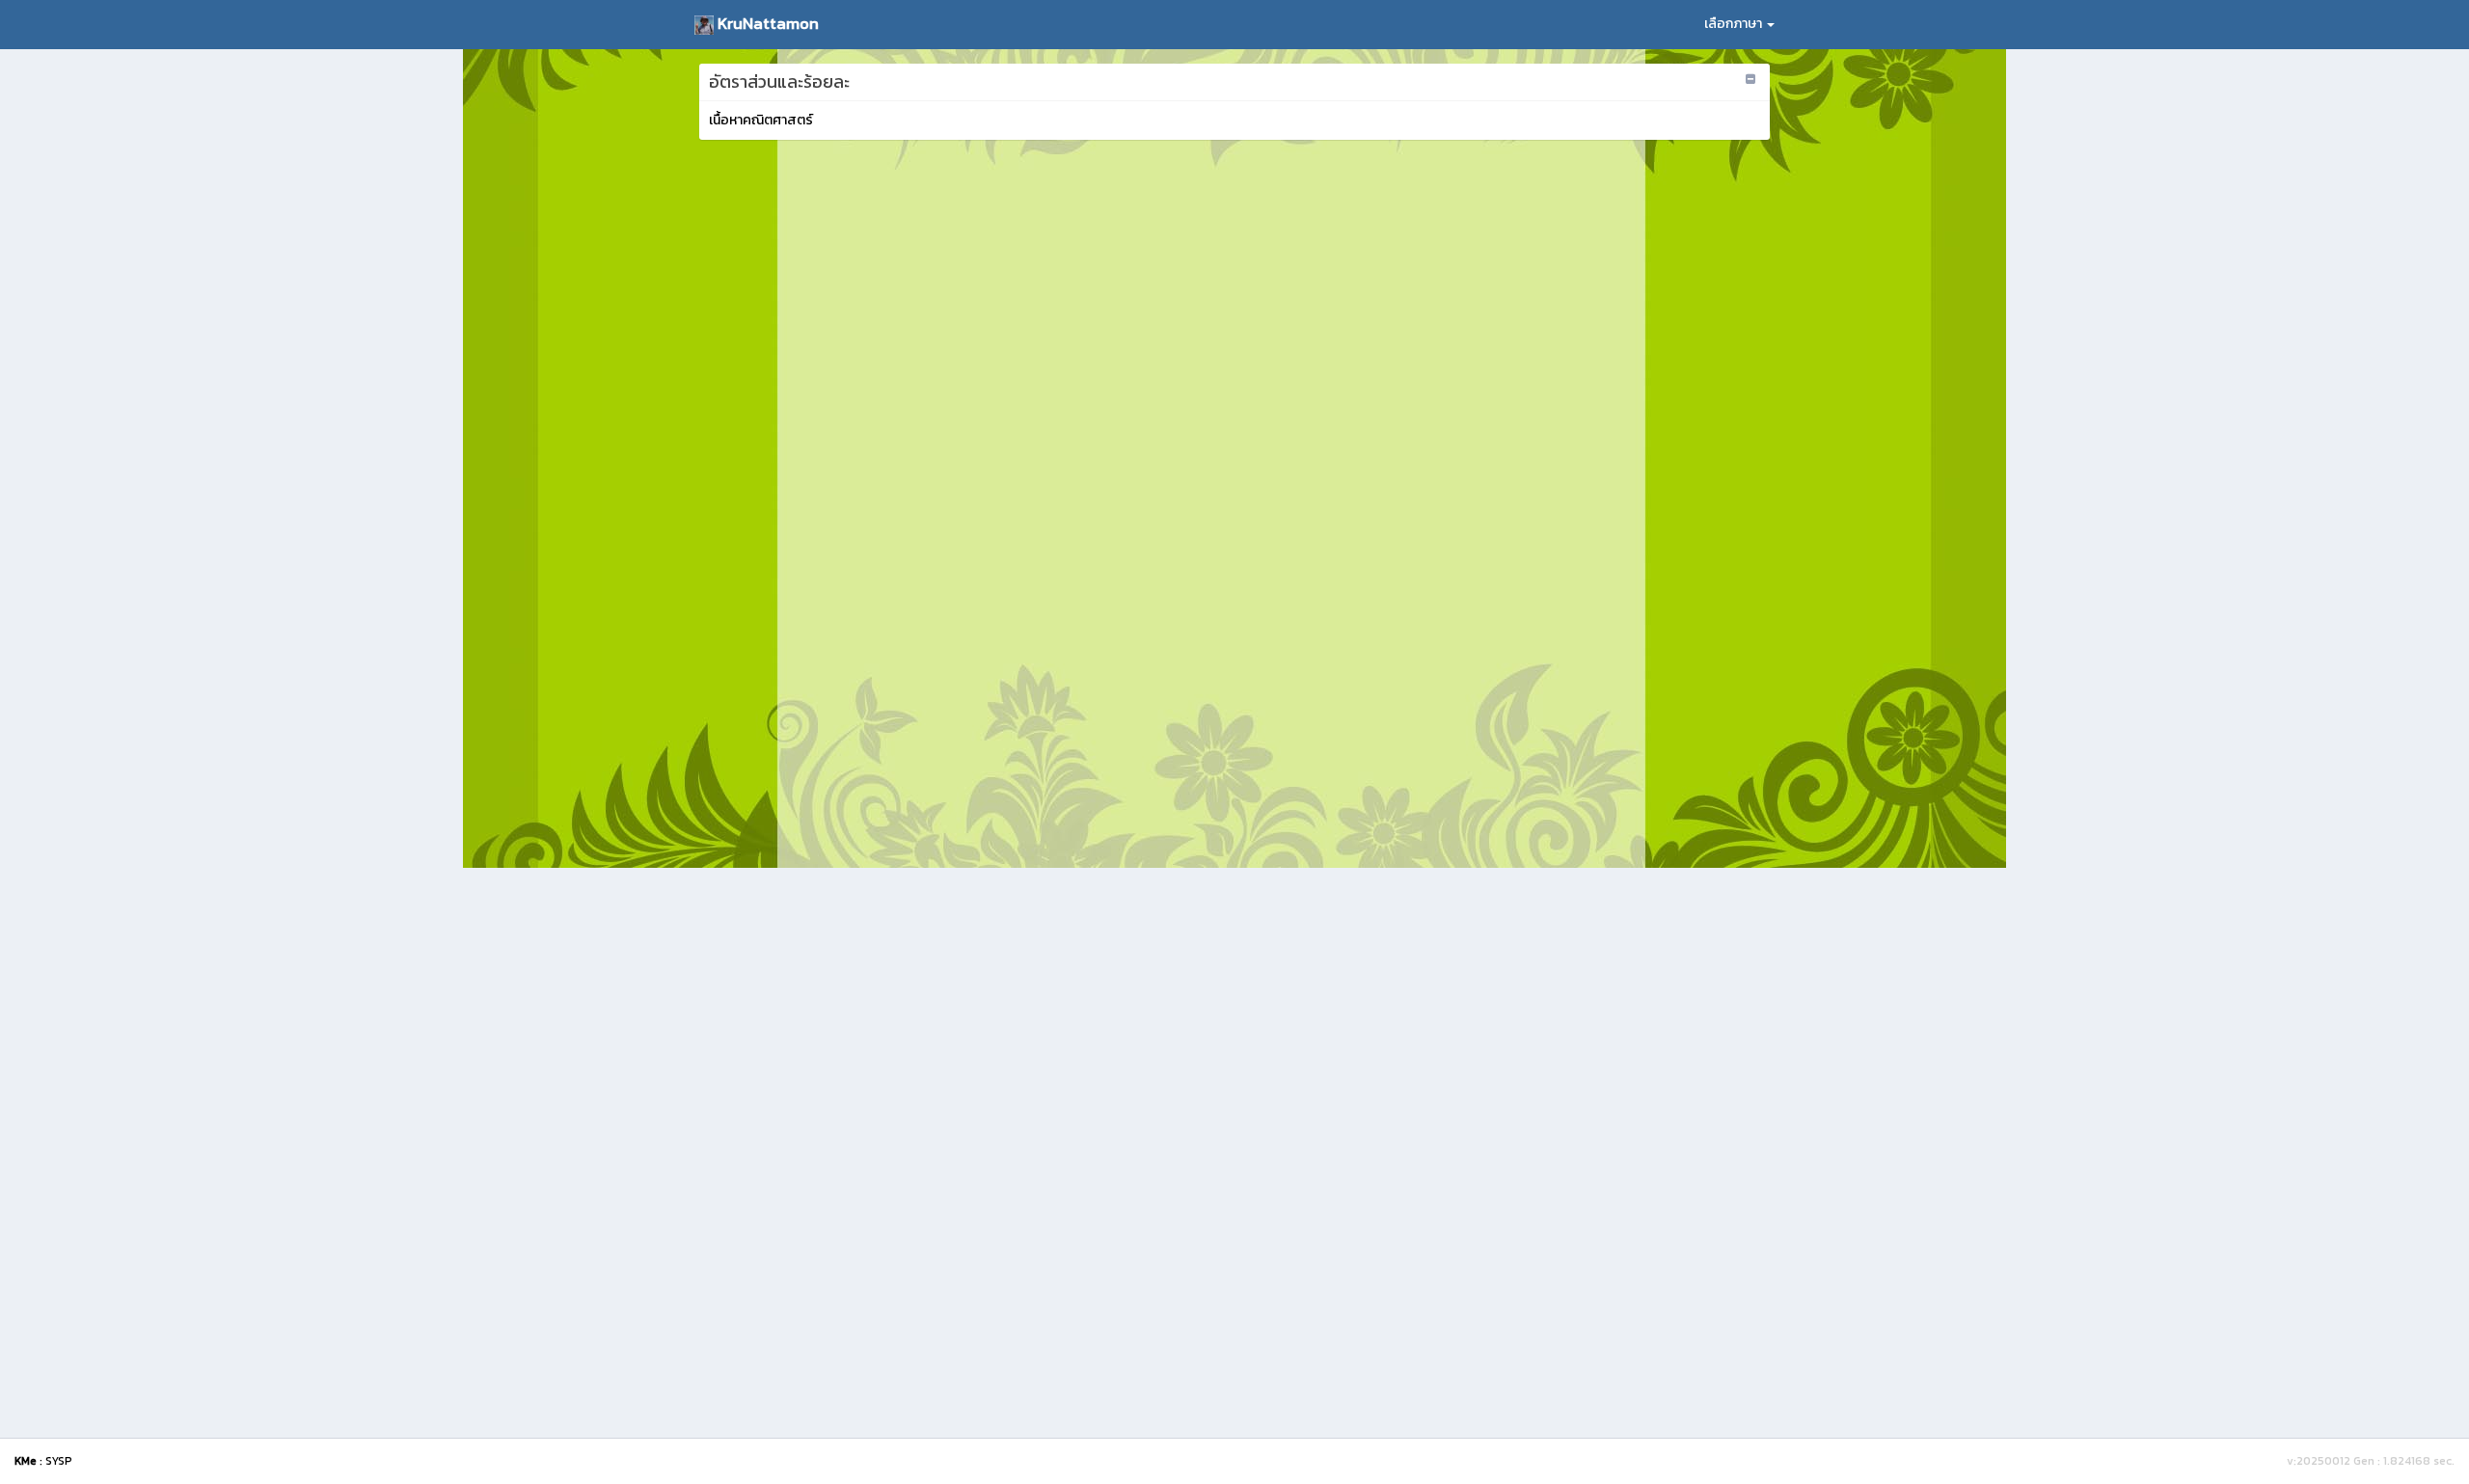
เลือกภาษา (1735, 24)
